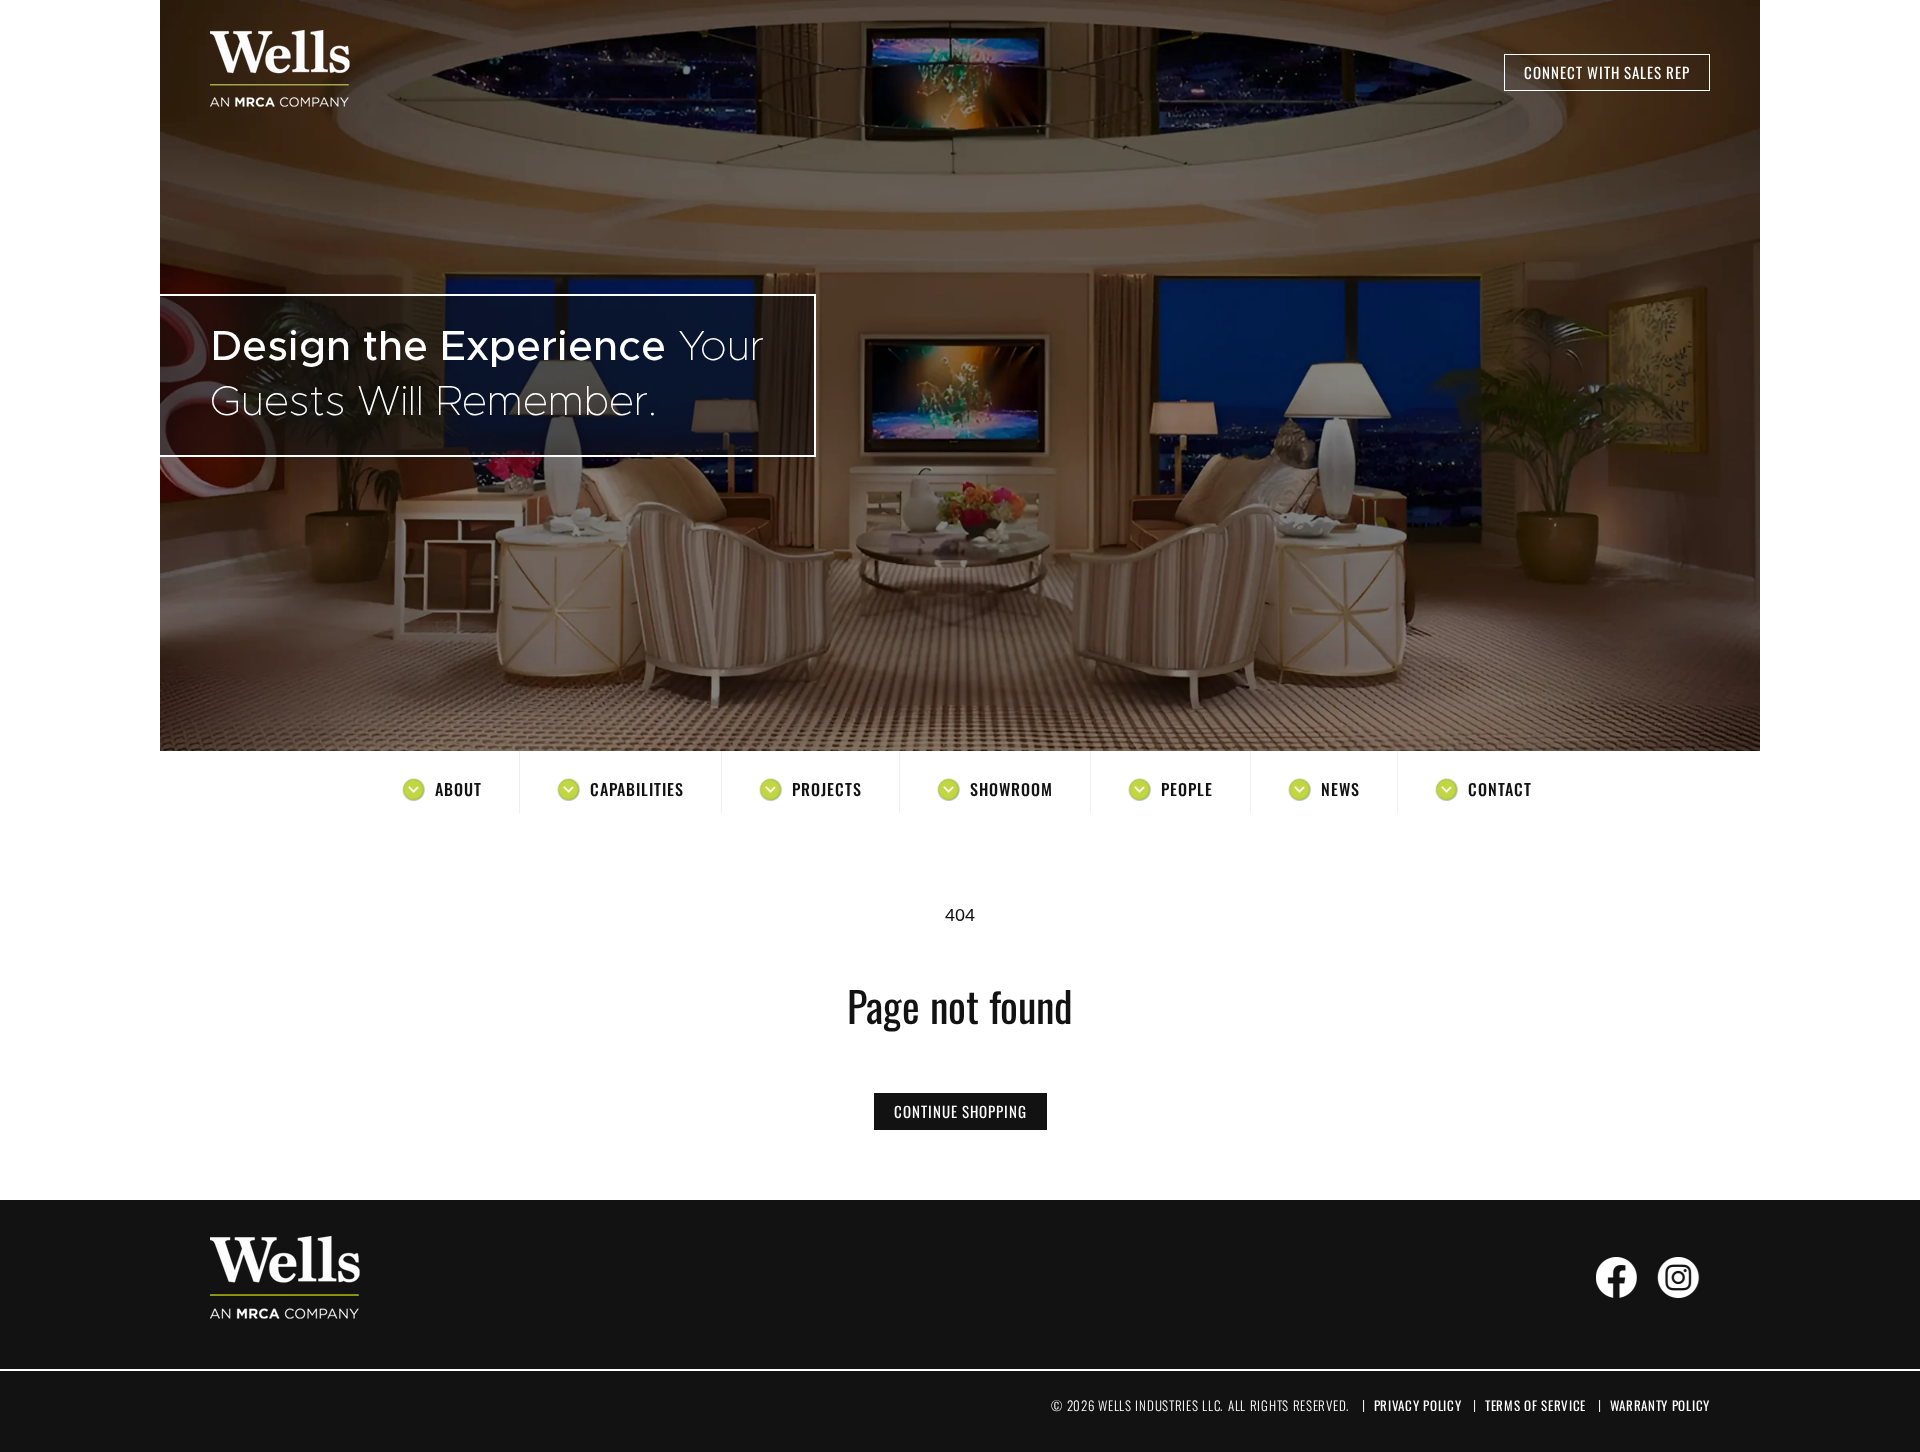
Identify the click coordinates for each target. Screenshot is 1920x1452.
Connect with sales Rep (1607, 72)
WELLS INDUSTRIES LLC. (1160, 1405)
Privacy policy (1418, 1405)
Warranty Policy (1660, 1405)
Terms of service (1535, 1405)
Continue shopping (960, 1111)
